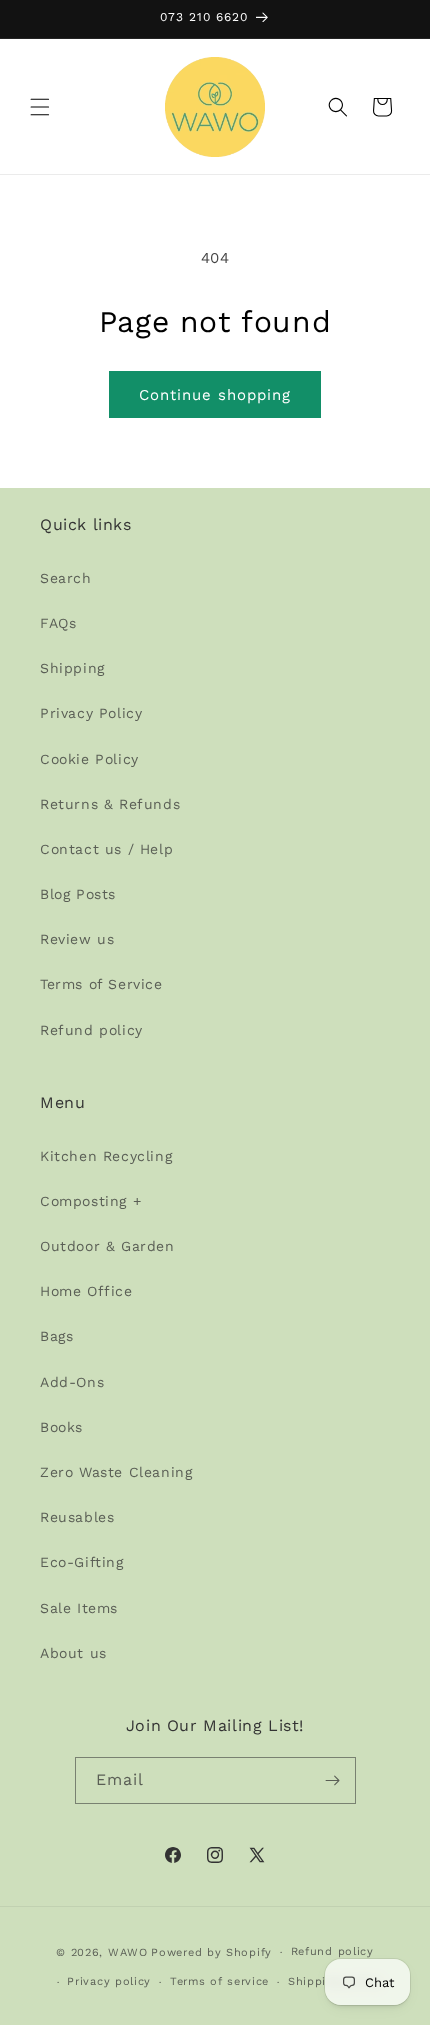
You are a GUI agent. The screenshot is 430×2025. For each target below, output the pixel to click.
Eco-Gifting (82, 1562)
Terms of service (219, 1981)
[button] (40, 107)
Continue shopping (215, 395)
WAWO (128, 1952)
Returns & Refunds (110, 804)
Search (66, 578)
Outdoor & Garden (107, 1246)
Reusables (77, 1517)
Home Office (86, 1291)
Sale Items (79, 1608)
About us (73, 1653)
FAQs (58, 623)
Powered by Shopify (211, 1952)
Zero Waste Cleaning (116, 1472)
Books (61, 1427)
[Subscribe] (333, 1780)
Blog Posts (78, 894)
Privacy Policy (91, 713)
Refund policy (91, 1030)
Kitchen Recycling (106, 1156)
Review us (77, 939)
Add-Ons (72, 1382)
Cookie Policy (89, 759)
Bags (56, 1336)
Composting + (90, 1201)
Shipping (72, 668)
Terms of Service (101, 984)
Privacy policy (109, 1981)
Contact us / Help (106, 849)
